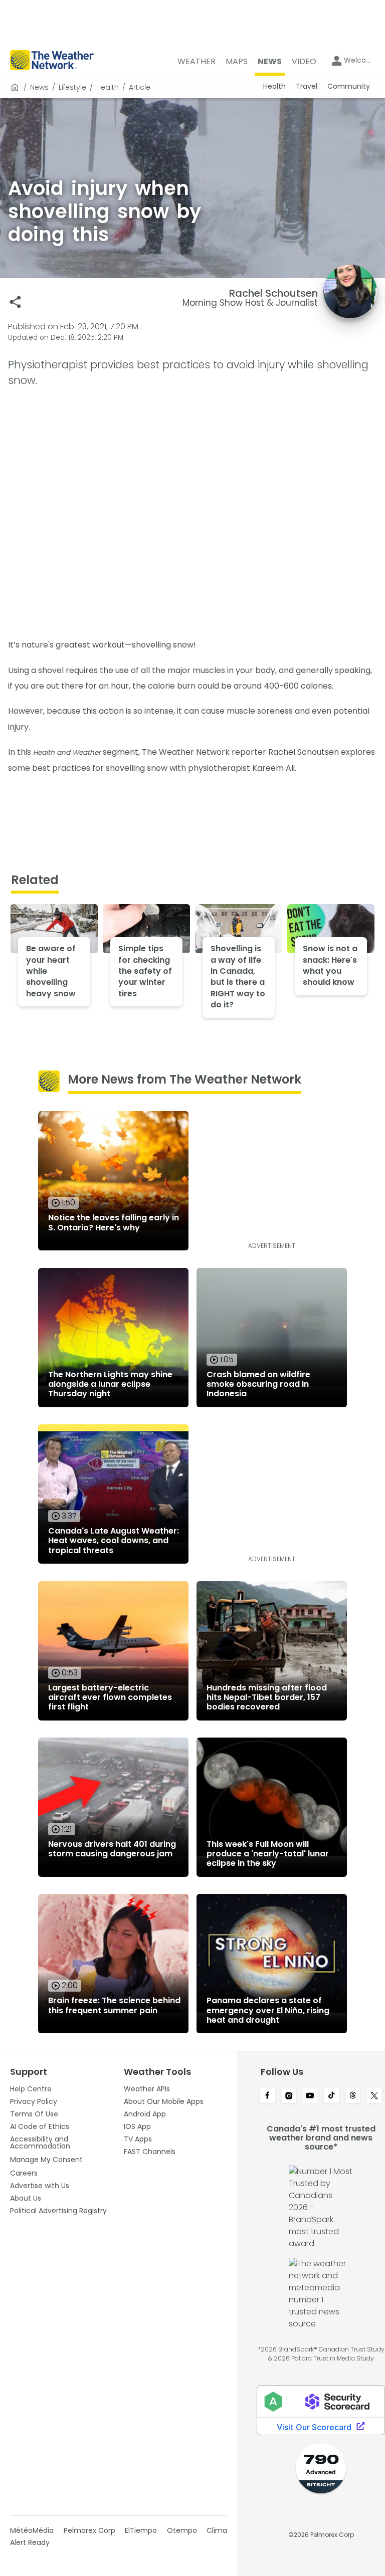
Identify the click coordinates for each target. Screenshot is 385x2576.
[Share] (15, 302)
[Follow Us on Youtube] (310, 2096)
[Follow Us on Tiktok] (332, 2096)
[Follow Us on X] (374, 2096)
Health (108, 87)
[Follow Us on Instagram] (289, 2096)
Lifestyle (72, 87)
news (39, 87)
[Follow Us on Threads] (353, 2096)
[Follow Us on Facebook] (267, 2096)
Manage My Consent (46, 2160)
